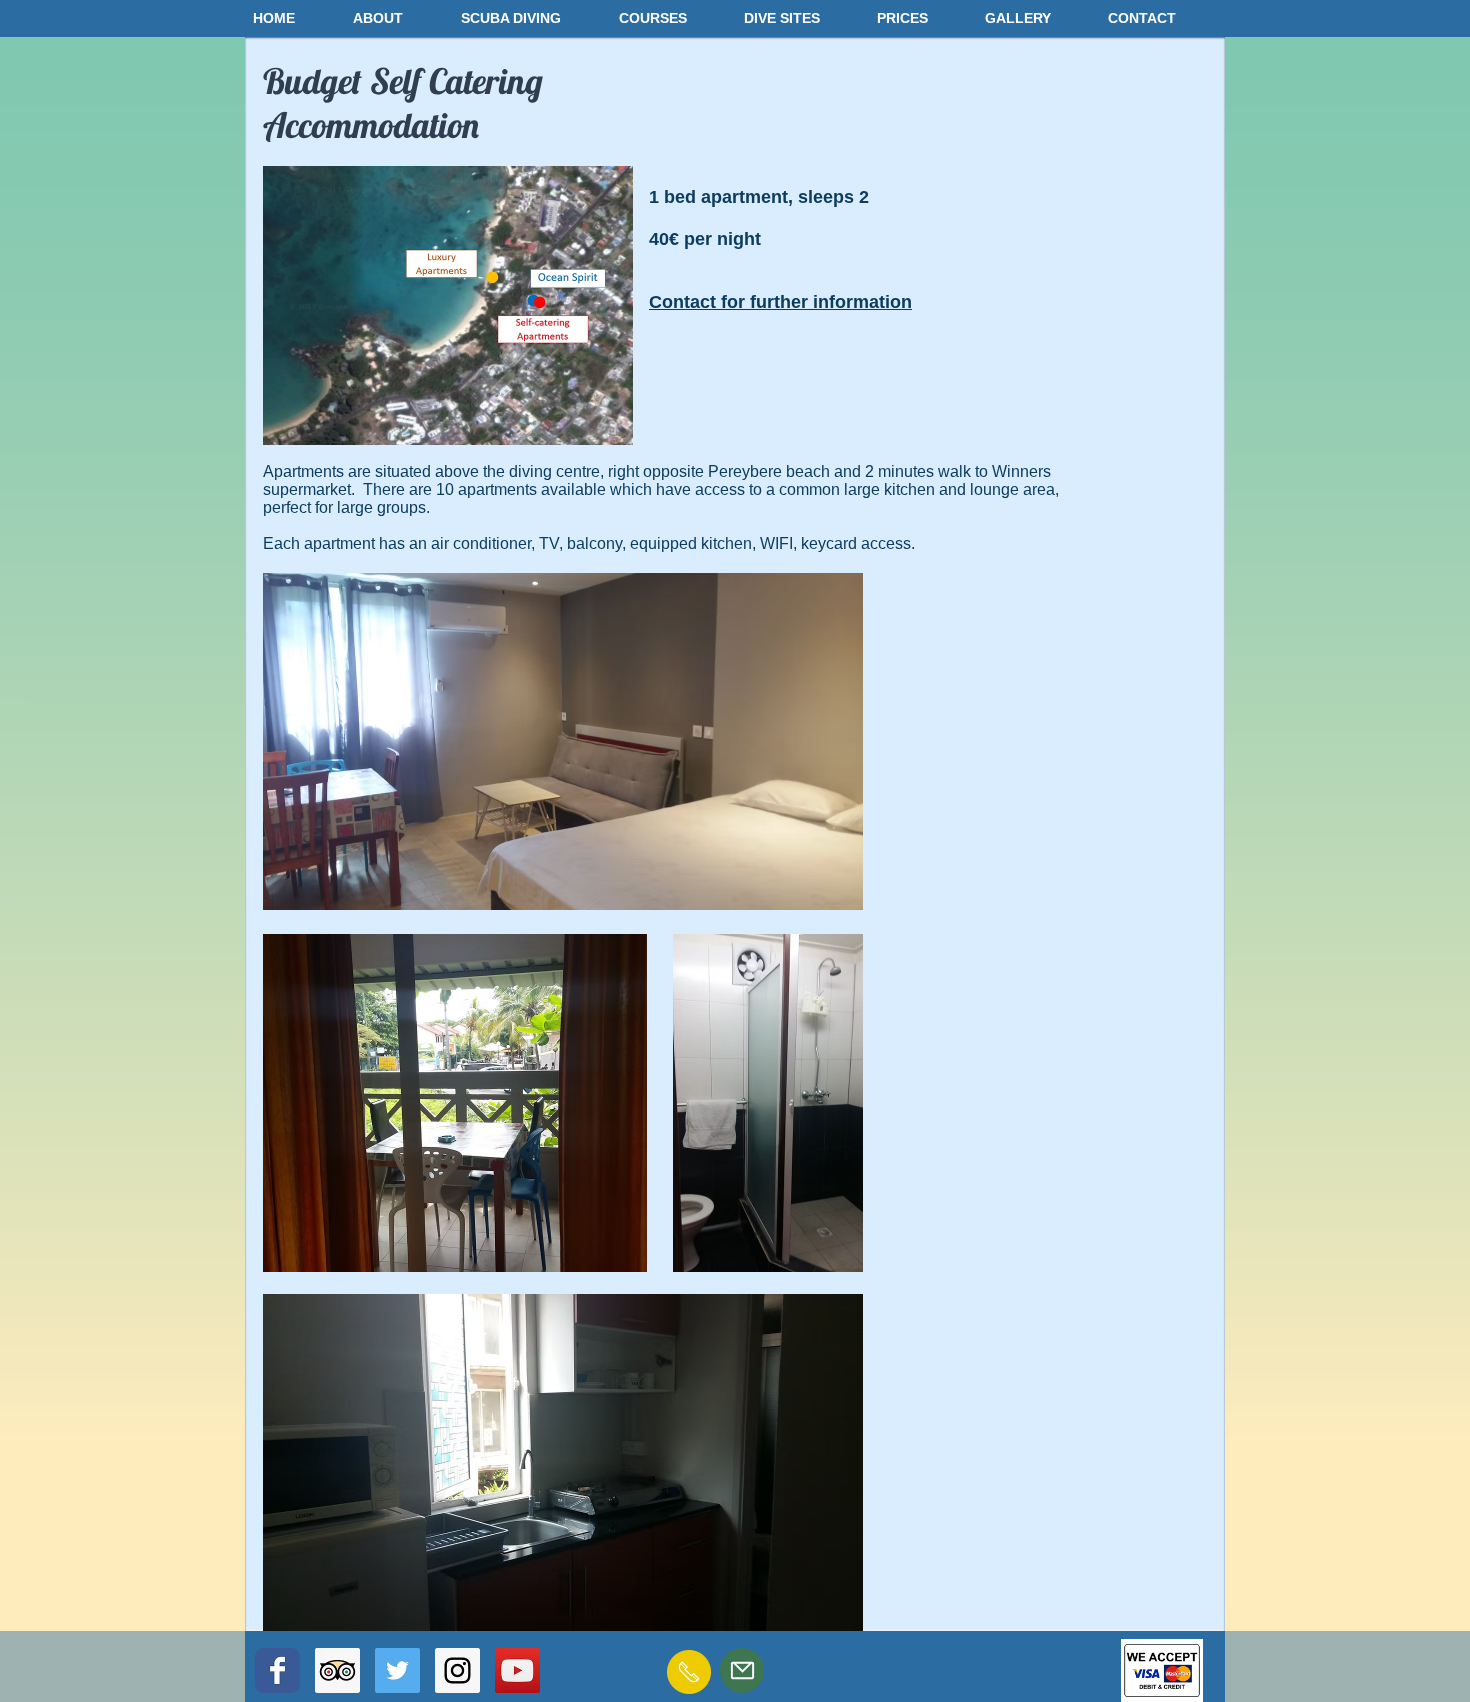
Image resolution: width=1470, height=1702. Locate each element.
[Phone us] (689, 1672)
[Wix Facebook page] (277, 1670)
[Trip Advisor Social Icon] (337, 1670)
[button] (397, 18)
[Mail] (742, 1670)
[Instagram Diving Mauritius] (457, 1670)
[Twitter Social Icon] (397, 1670)
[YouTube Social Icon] (517, 1670)
